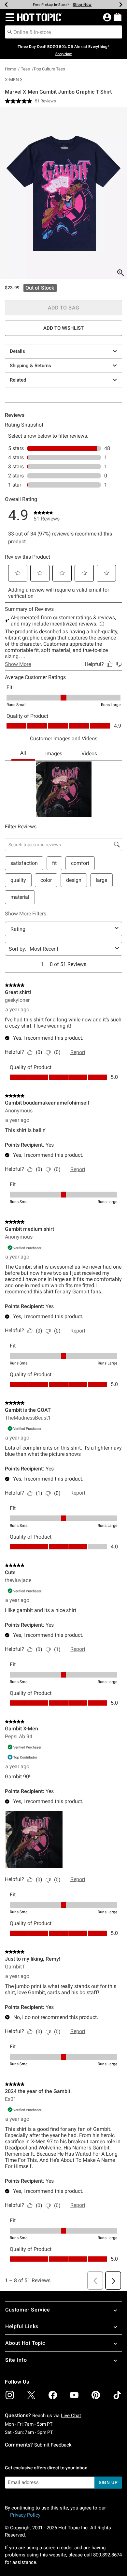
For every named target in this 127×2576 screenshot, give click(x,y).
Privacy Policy (25, 2515)
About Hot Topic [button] (25, 2343)
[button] (9, 17)
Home (10, 69)
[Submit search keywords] (10, 32)
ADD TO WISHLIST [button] (63, 328)
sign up (108, 2482)
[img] (10, 2395)
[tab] (63, 193)
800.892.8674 (107, 2555)
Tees (25, 69)
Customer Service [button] (28, 2310)
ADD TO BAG (64, 308)
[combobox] (63, 32)
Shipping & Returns (30, 366)
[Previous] (6, 5)
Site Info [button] (16, 2360)
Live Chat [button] (71, 2416)
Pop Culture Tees (49, 69)
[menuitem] (118, 17)
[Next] (121, 5)
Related (18, 380)
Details (17, 351)
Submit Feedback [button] (53, 2445)
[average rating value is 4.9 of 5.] (20, 101)
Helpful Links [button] (22, 2326)
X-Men (12, 80)
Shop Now (82, 5)
